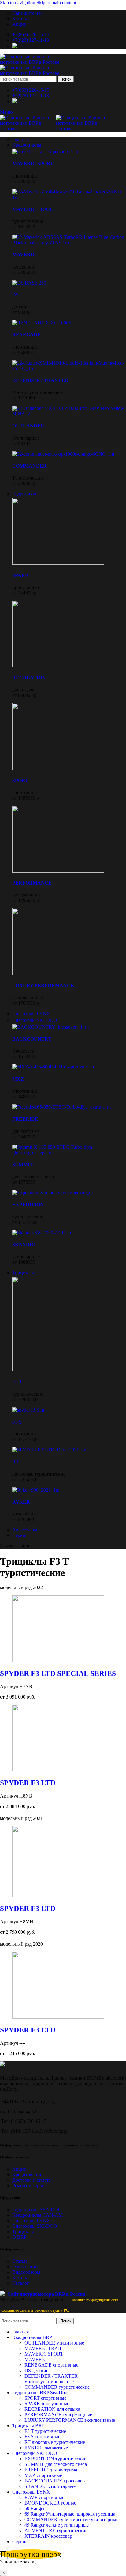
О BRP (19, 2237)
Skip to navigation (18, 3)
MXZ (18, 1079)
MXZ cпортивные (43, 2475)
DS (15, 295)
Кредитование (27, 2175)
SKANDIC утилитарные (50, 2486)
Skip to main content (56, 3)
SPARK (20, 575)
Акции (19, 2169)
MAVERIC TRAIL (33, 209)
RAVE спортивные (44, 2497)
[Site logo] (37, 62)
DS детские (36, 2370)
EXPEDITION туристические (55, 2459)
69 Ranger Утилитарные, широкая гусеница (70, 2514)
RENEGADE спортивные (51, 2365)
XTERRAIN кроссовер (48, 2536)
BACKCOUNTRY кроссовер (55, 2481)
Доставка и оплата (31, 2180)
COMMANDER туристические (57, 2387)
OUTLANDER (28, 426)
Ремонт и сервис (30, 2186)
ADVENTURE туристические (56, 2530)
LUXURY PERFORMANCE (43, 986)
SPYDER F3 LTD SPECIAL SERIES (58, 1673)
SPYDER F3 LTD (28, 1783)
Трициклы (23, 2232)
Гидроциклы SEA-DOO (37, 2209)
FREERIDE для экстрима (51, 2470)
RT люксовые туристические (55, 2442)
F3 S (17, 1422)
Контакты (22, 2278)
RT (16, 1462)
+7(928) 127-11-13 (31, 40)
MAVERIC (24, 255)
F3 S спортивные (42, 2437)
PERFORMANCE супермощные (58, 2415)
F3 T (17, 1382)
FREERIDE (25, 1119)
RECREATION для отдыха (52, 2409)
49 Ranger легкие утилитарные (57, 2525)
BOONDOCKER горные (50, 2503)
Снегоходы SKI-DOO (35, 2226)
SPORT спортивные (45, 2398)
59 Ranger (35, 2508)
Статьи (20, 2261)
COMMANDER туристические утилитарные (71, 2519)
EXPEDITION (28, 1204)
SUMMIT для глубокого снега (56, 2464)
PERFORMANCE (32, 883)
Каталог (21, 2283)
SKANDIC (24, 1245)
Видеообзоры (26, 2272)
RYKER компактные (46, 2448)
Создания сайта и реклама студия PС (35, 2310)
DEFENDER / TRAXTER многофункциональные (51, 2379)
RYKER (21, 1502)
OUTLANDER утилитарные (54, 2343)
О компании (25, 2266)
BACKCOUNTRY (32, 1039)
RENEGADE (26, 335)
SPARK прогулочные (47, 2404)
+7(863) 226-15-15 (31, 34)
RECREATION (29, 678)
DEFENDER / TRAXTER (40, 380)
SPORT (20, 780)
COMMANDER (30, 466)
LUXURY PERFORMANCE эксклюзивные (70, 2420)
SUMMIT (23, 1165)
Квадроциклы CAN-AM (37, 2215)
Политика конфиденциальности (94, 2300)
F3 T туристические (45, 2431)
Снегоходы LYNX (31, 2221)
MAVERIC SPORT (33, 164)
